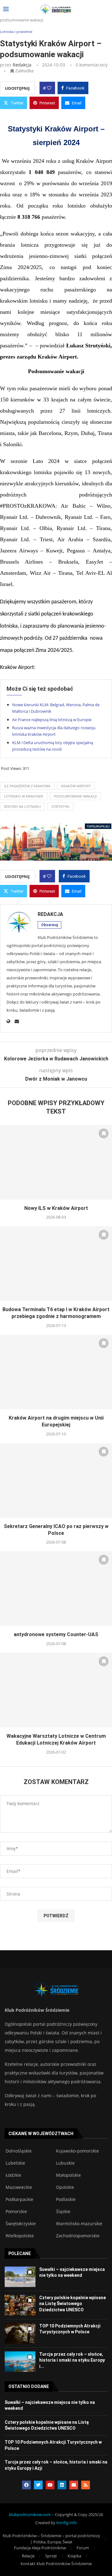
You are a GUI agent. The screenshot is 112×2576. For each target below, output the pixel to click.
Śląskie (63, 2212)
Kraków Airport (76, 786)
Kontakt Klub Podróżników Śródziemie (56, 2564)
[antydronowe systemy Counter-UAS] (56, 1589)
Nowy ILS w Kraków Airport (56, 1208)
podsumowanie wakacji (75, 796)
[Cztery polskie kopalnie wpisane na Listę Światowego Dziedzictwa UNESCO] (20, 2305)
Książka (74, 2556)
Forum (83, 2548)
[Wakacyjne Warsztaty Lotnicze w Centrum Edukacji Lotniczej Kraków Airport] (56, 1690)
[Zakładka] (104, 1133)
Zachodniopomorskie (78, 2236)
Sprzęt (51, 2556)
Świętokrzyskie (21, 2224)
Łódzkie (13, 2175)
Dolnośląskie (19, 2151)
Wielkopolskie (20, 2236)
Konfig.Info (67, 2523)
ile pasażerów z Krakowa (27, 786)
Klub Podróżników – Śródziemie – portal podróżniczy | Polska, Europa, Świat (51, 2539)
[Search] (106, 9)
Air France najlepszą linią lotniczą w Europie (52, 720)
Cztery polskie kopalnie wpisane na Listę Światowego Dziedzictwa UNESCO (72, 2304)
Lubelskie (15, 2163)
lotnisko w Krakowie (24, 796)
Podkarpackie (19, 2199)
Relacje (28, 2556)
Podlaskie (66, 2199)
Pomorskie (16, 2212)
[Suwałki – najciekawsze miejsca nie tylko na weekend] (20, 2277)
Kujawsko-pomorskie (77, 2151)
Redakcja (22, 65)
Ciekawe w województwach (41, 2134)
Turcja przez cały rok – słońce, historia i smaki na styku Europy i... (72, 2360)
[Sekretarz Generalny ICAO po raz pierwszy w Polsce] (56, 1480)
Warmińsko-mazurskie (79, 2224)
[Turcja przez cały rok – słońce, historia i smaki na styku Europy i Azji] (20, 2362)
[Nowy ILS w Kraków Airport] (56, 1162)
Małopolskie (68, 2175)
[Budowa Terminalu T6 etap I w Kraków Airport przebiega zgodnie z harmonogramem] (56, 1264)
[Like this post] (49, 88)
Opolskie (65, 2187)
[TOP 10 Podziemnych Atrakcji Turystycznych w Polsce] (20, 2333)
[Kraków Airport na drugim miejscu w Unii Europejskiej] (56, 1372)
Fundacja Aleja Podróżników (40, 2548)
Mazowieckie (19, 2187)
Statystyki (60, 806)
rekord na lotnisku (22, 806)
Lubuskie (65, 2163)
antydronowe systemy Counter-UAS (56, 1634)
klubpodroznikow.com (30, 2514)
